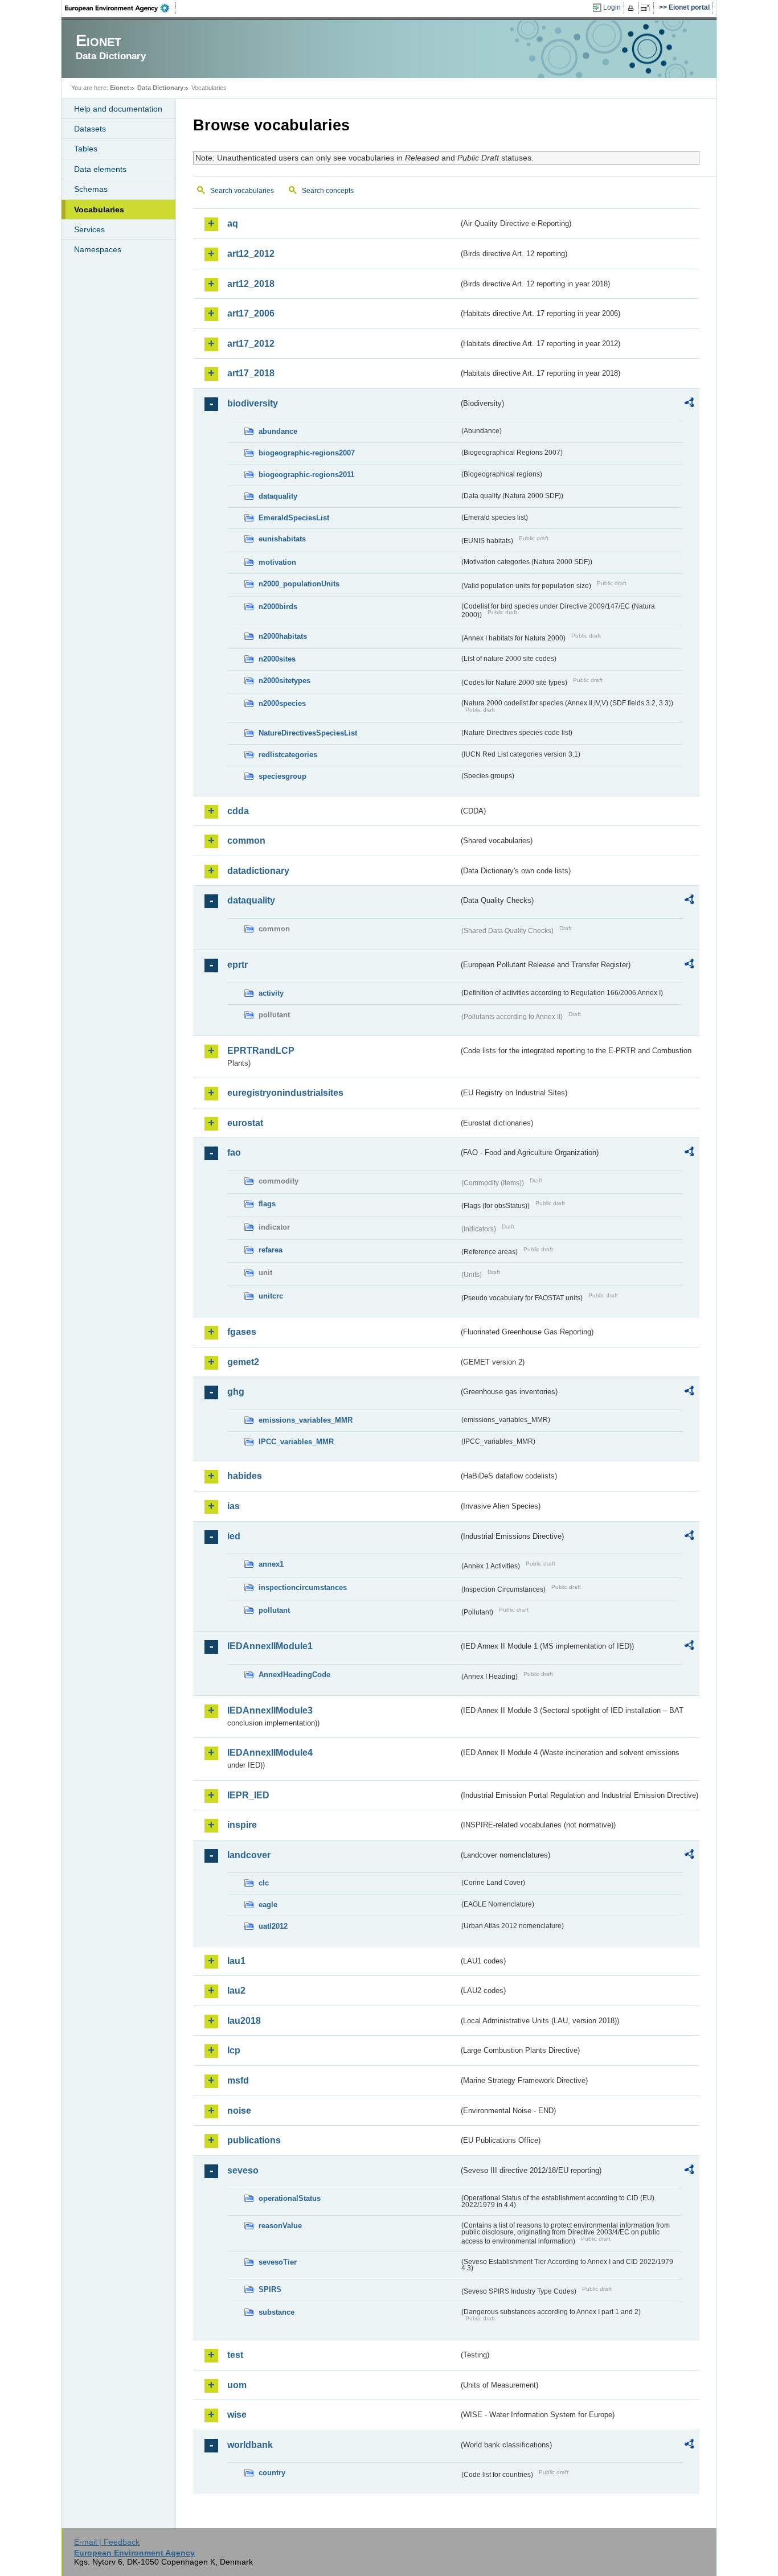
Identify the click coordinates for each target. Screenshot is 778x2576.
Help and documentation (118, 109)
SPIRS (270, 2289)
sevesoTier (278, 2262)
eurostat (245, 1123)
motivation (277, 562)
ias (234, 1506)
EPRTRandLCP (261, 1051)
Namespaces (98, 249)
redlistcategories (288, 755)
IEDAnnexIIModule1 (270, 1646)
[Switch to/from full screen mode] (647, 8)
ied (234, 1536)
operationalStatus (290, 2198)
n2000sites (277, 659)
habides (245, 1476)
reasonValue (280, 2226)
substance (277, 2312)
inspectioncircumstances (303, 1587)
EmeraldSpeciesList (294, 518)
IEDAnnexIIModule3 (270, 1710)
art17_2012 (251, 344)
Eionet (120, 88)
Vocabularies (99, 209)
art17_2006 (251, 313)
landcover (249, 1855)
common (246, 841)
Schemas (91, 189)
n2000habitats (283, 636)
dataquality (278, 496)
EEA (121, 8)
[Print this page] (632, 8)
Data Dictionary (160, 88)
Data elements (100, 169)
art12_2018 (251, 284)
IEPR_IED (248, 1795)
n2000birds (278, 607)
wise (237, 2415)
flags (267, 1204)
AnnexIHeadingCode (294, 1675)
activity (271, 993)
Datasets (90, 129)
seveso (243, 2170)
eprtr (238, 965)
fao (234, 1153)
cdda (238, 811)
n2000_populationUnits (299, 584)
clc (264, 1883)
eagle (268, 1905)
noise (239, 2111)
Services (89, 229)
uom (237, 2385)
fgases (242, 1332)
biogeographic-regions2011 (306, 474)
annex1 (271, 1564)
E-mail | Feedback (107, 2542)
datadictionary (258, 871)
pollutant (274, 1610)
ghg (236, 1392)
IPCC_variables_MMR (296, 1442)
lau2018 (244, 2021)
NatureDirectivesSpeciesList (308, 733)
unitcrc (271, 1296)
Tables (86, 149)
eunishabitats (282, 539)
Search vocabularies (242, 191)
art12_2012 (251, 254)
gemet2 (243, 1362)
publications (254, 2140)
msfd (238, 2080)
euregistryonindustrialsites (285, 1093)
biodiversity (253, 403)
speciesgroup (282, 776)
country (272, 2473)
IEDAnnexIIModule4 (270, 1753)
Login (612, 7)
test (235, 2355)
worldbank (250, 2445)
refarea (271, 1250)
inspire (242, 1825)
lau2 (236, 1990)
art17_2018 (251, 373)
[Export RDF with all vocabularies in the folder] (689, 404)
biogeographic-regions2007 (307, 453)
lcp (234, 2050)
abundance (278, 431)
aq (233, 223)
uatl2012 (273, 1926)
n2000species (282, 703)
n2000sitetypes (284, 681)
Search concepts (328, 191)
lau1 (236, 1961)
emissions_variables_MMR (306, 1420)
